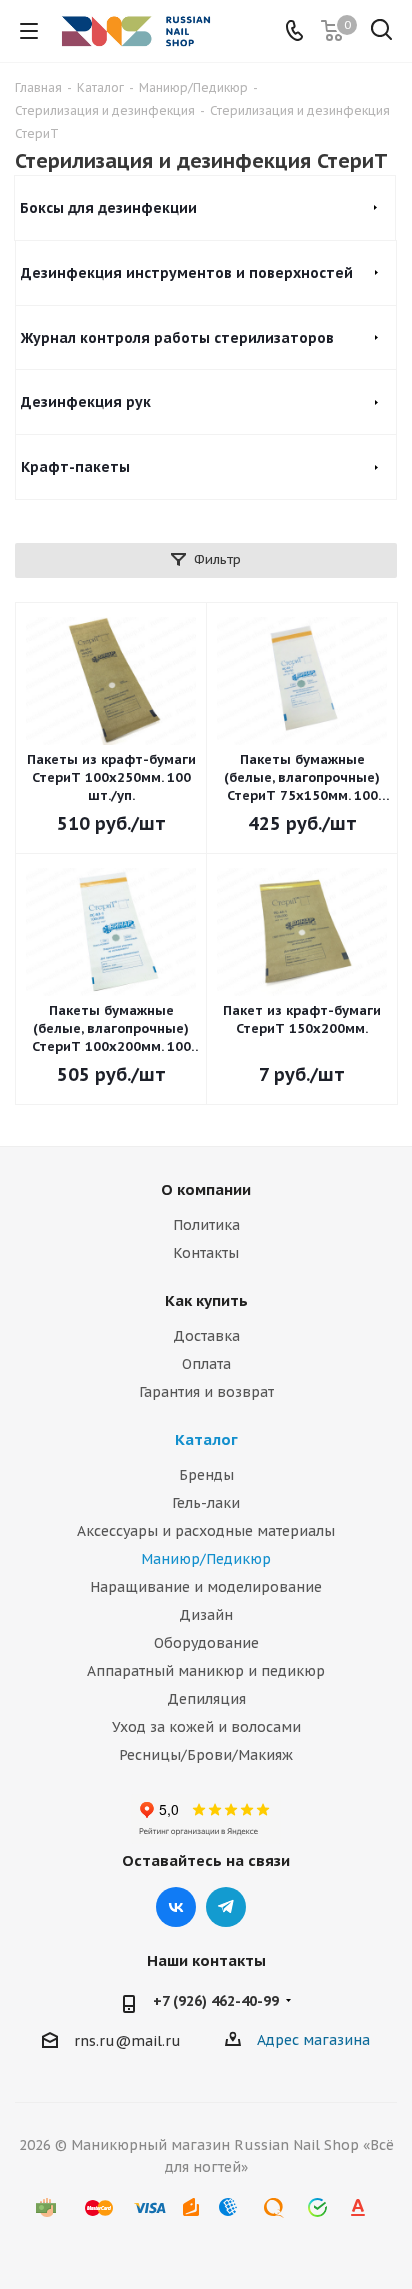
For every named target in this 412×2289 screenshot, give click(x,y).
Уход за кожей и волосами (206, 1727)
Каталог (206, 1439)
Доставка (206, 1336)
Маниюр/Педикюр (206, 1559)
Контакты (206, 1253)
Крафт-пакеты (75, 467)
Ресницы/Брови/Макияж (206, 1755)
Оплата (206, 1364)
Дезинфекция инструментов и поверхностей (187, 273)
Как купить (206, 1300)
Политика (206, 1225)
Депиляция (206, 1699)
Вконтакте (176, 1907)
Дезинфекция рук (86, 402)
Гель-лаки (206, 1503)
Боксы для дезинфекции (108, 208)
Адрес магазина (313, 2040)
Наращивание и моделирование (206, 1587)
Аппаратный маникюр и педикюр (206, 1671)
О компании (206, 1189)
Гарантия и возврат (206, 1392)
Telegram (226, 1907)
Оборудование (206, 1643)
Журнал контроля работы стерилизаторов (177, 338)
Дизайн (206, 1615)
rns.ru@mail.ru (127, 2041)
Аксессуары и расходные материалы (206, 1531)
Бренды (206, 1475)
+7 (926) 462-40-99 (216, 2001)
